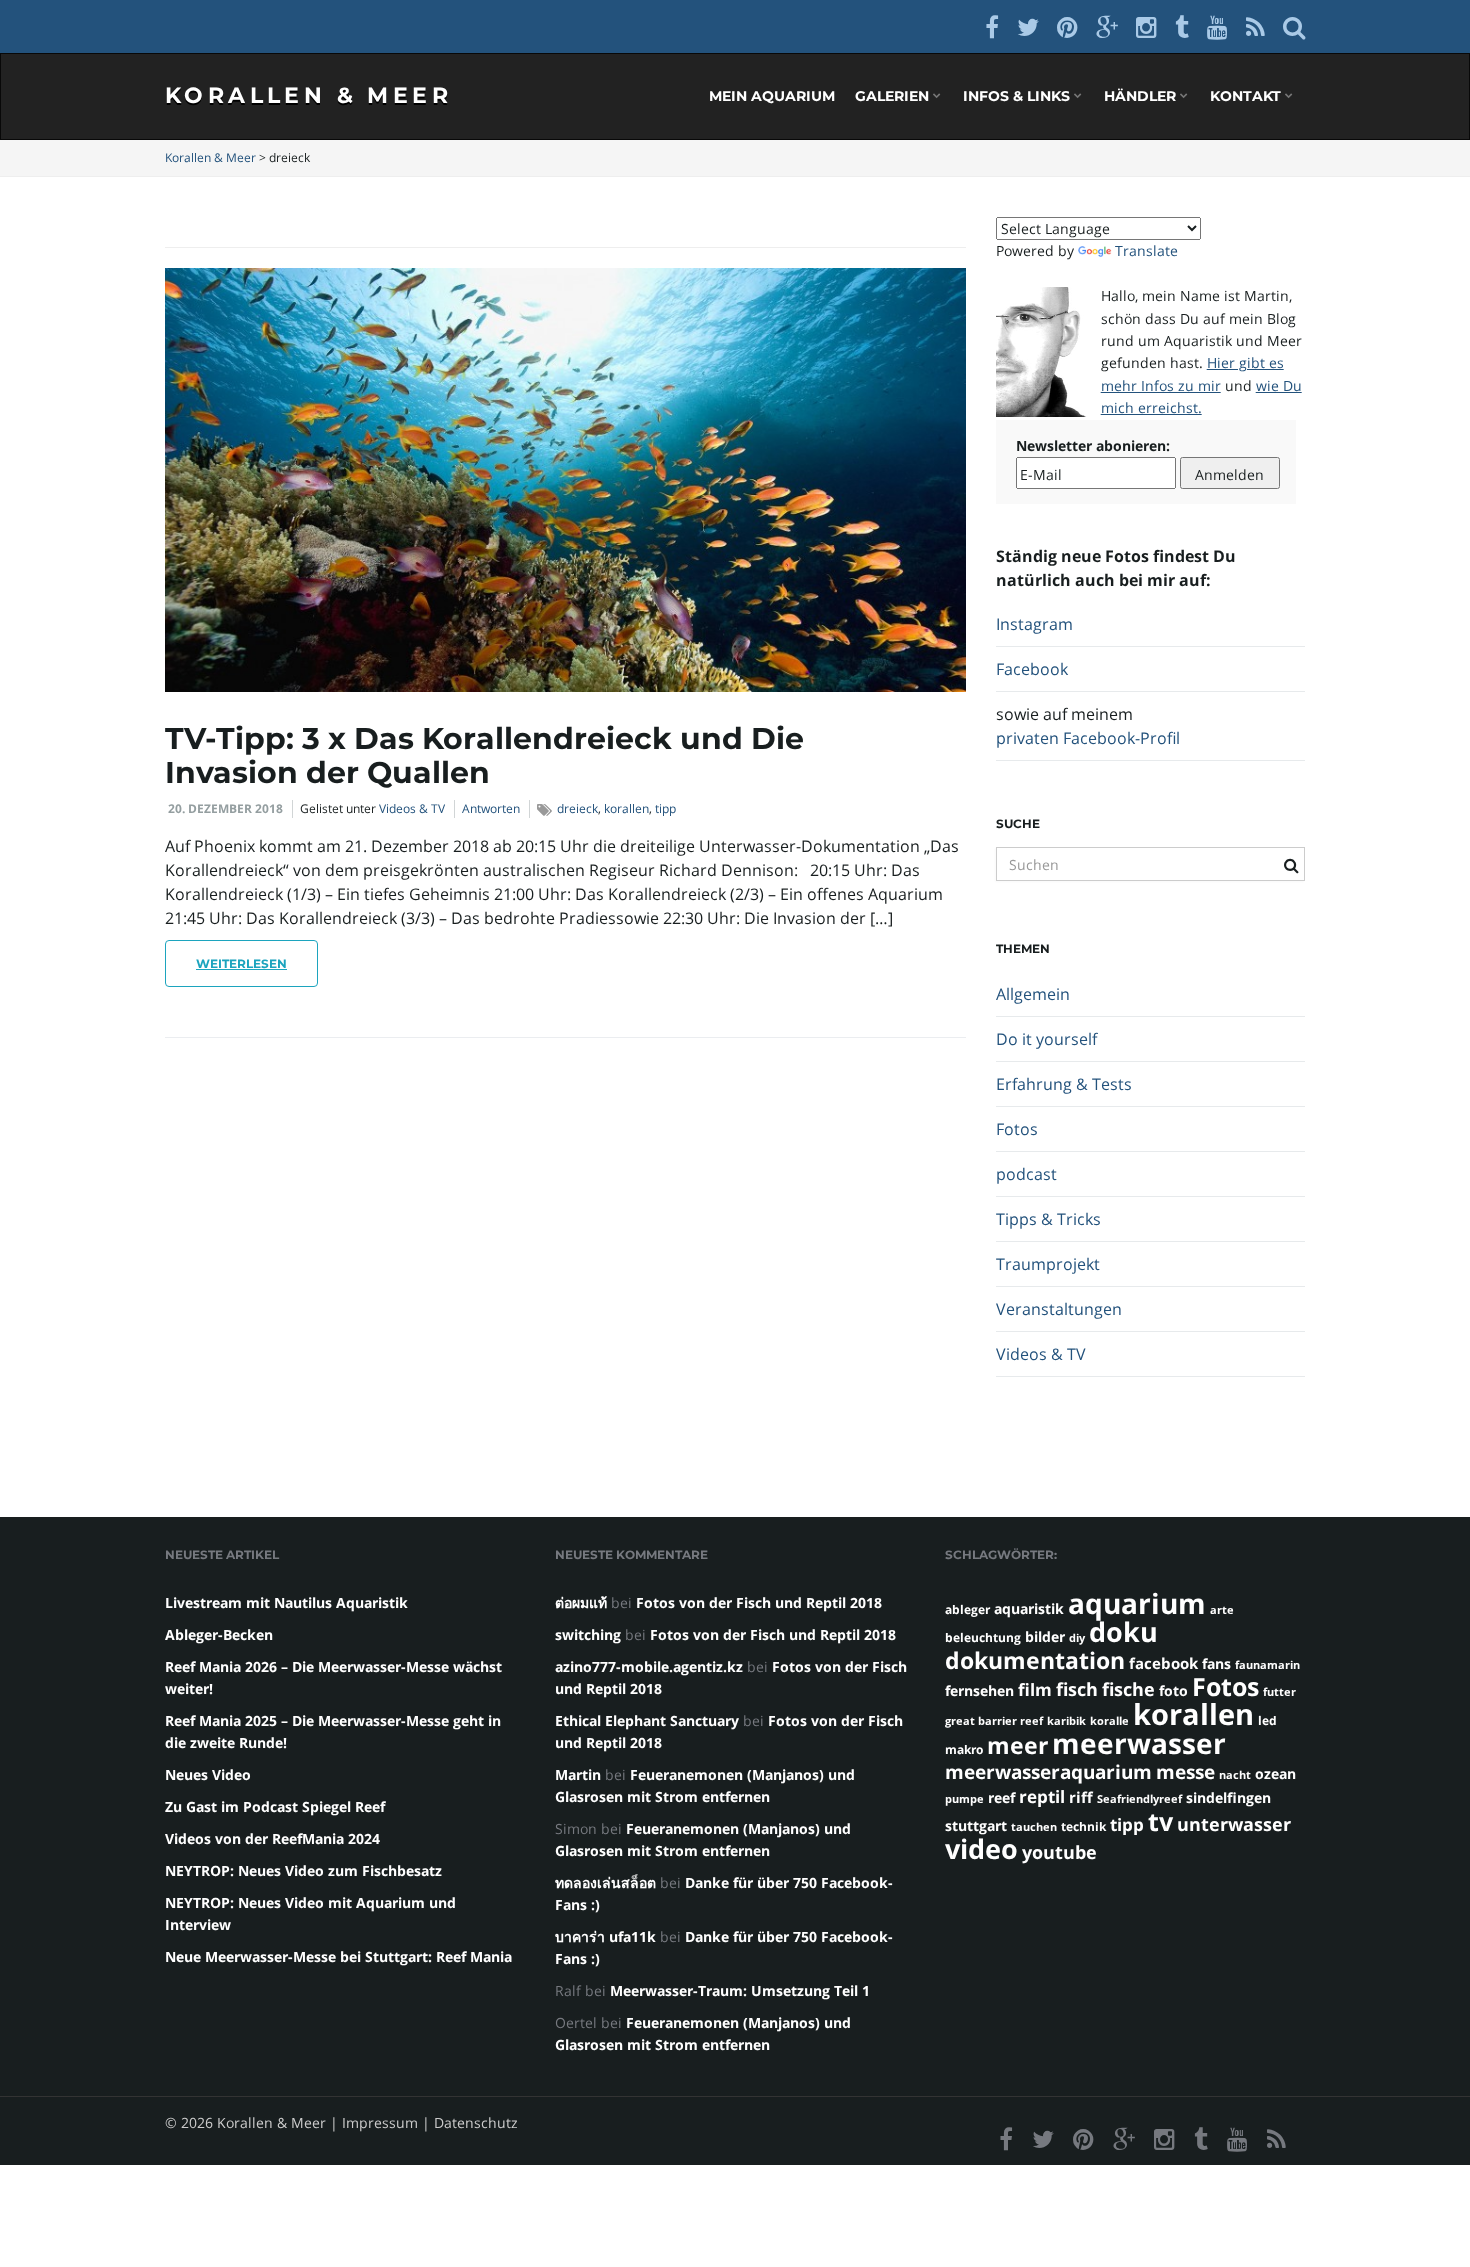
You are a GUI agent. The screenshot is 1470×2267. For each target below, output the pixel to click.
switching (588, 1634)
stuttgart (976, 1825)
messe (1185, 1771)
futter (1279, 1692)
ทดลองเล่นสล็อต (605, 1882)
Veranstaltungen (1059, 1309)
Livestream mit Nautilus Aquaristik (286, 1602)
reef (1001, 1797)
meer (1017, 1745)
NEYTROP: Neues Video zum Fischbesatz (303, 1870)
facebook (1163, 1663)
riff (1081, 1797)
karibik (1066, 1721)
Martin (578, 1774)
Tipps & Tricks (1048, 1219)
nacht (1235, 1775)
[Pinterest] (1067, 26)
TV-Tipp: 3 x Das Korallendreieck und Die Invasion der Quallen (484, 755)
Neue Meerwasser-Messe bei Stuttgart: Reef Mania (338, 1956)
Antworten (491, 808)
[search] (1294, 26)
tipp (665, 808)
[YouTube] (1217, 26)
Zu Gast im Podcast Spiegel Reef (275, 1806)
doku (1123, 1631)
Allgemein (1033, 994)
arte (1222, 1610)
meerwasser (1139, 1743)
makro (964, 1749)
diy (1077, 1638)
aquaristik (1029, 1608)
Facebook (1032, 669)
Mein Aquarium (772, 96)
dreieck (577, 808)
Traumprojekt (1048, 1264)
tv (1160, 1821)
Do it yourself (1046, 1039)
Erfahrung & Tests (1064, 1084)
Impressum (380, 2122)
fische (1128, 1689)
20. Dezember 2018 (225, 808)
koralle (1109, 1721)
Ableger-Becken (219, 1634)
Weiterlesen (241, 963)
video (981, 1848)
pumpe (964, 1799)
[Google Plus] (1107, 26)
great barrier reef (994, 1721)
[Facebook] (992, 26)
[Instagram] (1146, 26)
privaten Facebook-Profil (1088, 738)
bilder (1045, 1636)
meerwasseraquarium (1048, 1771)
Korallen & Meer (308, 95)
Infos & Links (1018, 96)
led (1267, 1720)
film (1035, 1689)
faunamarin (1267, 1665)
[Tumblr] (1182, 26)
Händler (1142, 96)
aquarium (1137, 1603)
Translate (1146, 250)
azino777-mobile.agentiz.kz (649, 1666)
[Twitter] (1028, 26)
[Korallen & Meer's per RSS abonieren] (1255, 26)
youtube (1059, 1851)
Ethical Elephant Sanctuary (647, 1720)
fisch (1077, 1689)
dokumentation (1035, 1660)
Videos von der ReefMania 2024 (272, 1838)
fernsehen (979, 1690)
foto (1173, 1690)
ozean (1275, 1773)
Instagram (1034, 624)
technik (1083, 1826)
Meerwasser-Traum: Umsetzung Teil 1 (740, 1990)
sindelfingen (1228, 1797)
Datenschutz (476, 2122)
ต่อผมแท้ (581, 1602)
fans (1216, 1663)
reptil (1042, 1796)
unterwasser (1234, 1824)
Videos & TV (412, 808)
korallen (626, 808)
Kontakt (1247, 96)
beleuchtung (983, 1637)
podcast (1026, 1174)
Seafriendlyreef (1139, 1799)
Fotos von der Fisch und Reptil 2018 (759, 1602)
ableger (967, 1609)
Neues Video (208, 1774)
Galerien (894, 96)
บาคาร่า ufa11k (605, 1936)
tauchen (1034, 1827)
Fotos (1017, 1129)
